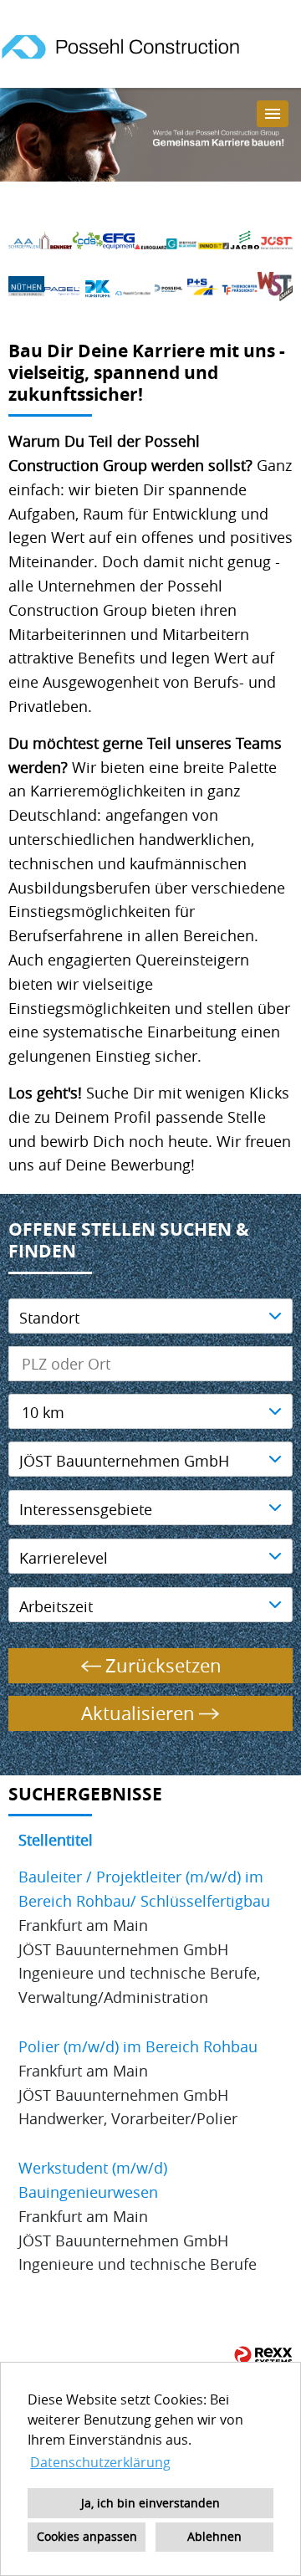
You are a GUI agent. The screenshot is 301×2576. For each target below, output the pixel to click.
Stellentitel (56, 1840)
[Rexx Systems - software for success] (263, 2356)
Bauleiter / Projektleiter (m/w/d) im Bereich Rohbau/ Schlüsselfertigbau (144, 1889)
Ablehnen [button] (214, 2536)
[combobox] (150, 1411)
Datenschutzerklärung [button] (100, 2462)
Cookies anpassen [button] (87, 2536)
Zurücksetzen (163, 1665)
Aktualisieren (138, 1713)
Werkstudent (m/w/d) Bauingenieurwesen (93, 2180)
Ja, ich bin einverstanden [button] (150, 2503)
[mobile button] (273, 114)
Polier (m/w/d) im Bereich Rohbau (138, 2046)
